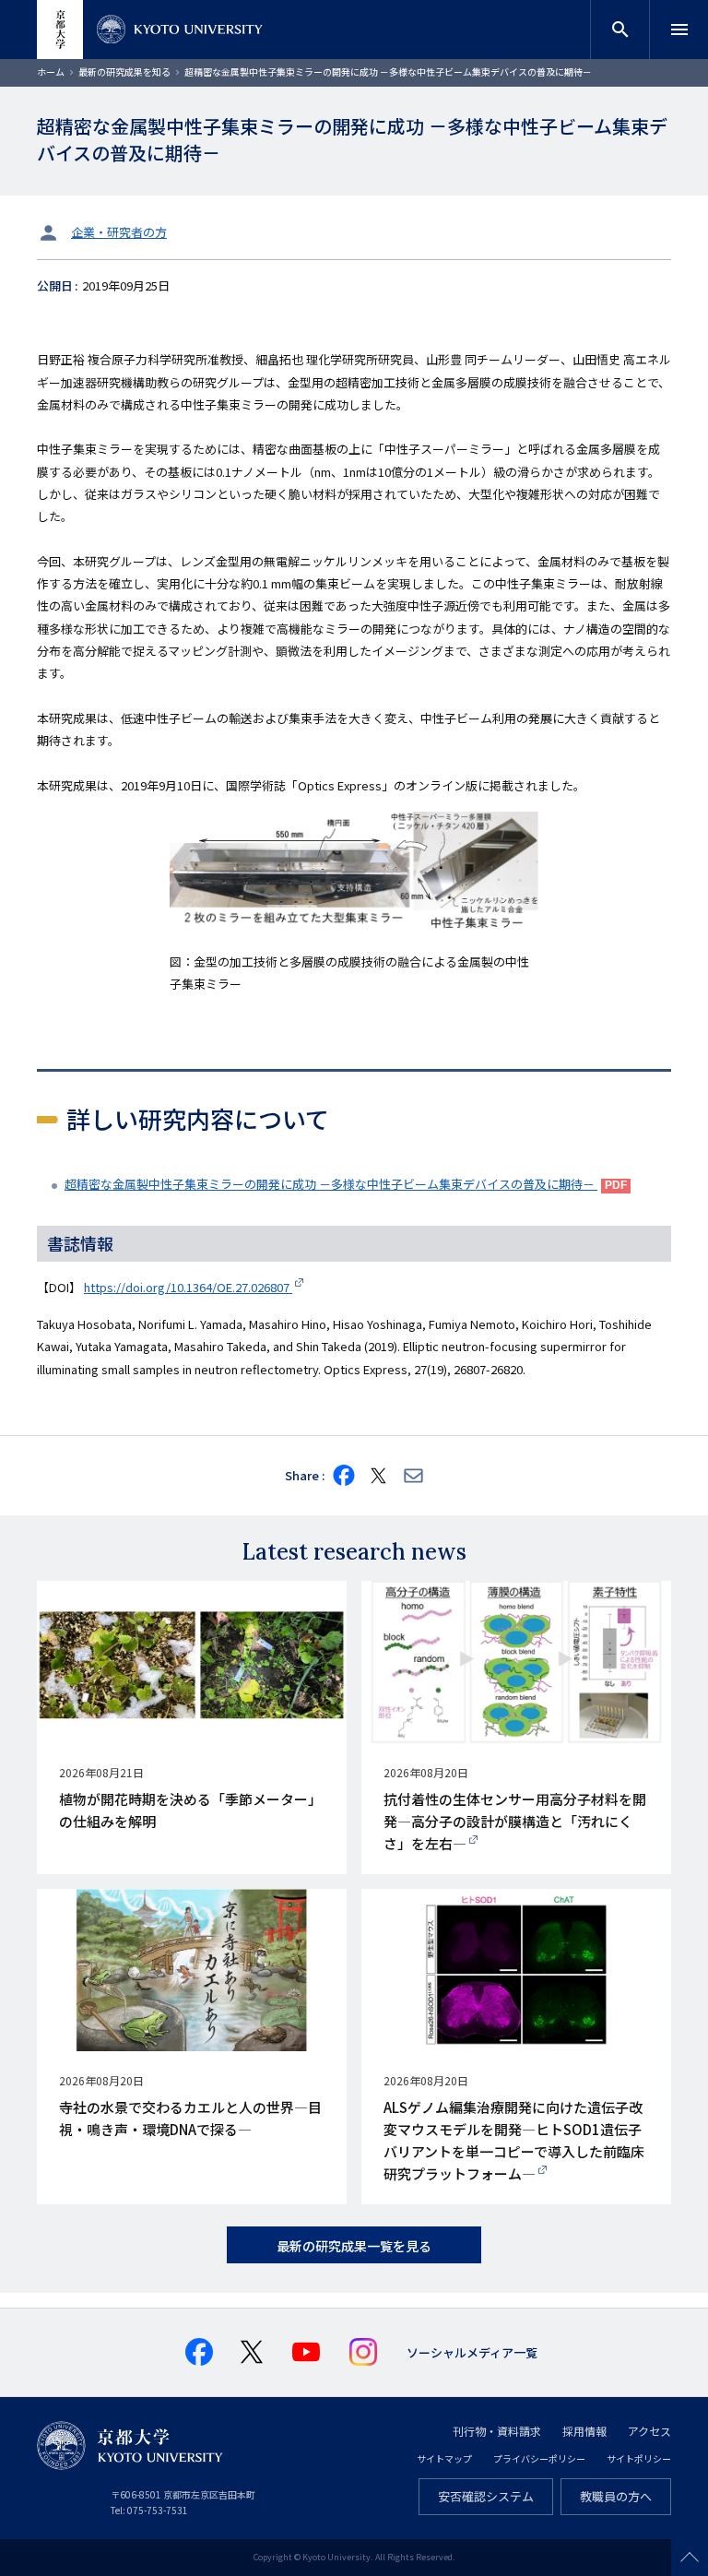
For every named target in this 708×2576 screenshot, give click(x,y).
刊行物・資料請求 (497, 2431)
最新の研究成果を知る (124, 71)
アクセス (649, 2431)
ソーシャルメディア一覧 (472, 2352)
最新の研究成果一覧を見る (354, 2246)
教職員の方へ (616, 2496)
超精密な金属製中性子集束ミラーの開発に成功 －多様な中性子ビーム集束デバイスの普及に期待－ (331, 1184)
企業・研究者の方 (119, 232)
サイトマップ (444, 2458)
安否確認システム (486, 2496)
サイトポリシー (639, 2458)
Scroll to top (690, 2558)
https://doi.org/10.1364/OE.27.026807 (188, 1287)
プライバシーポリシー (539, 2458)
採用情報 (584, 2431)
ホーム (51, 71)
